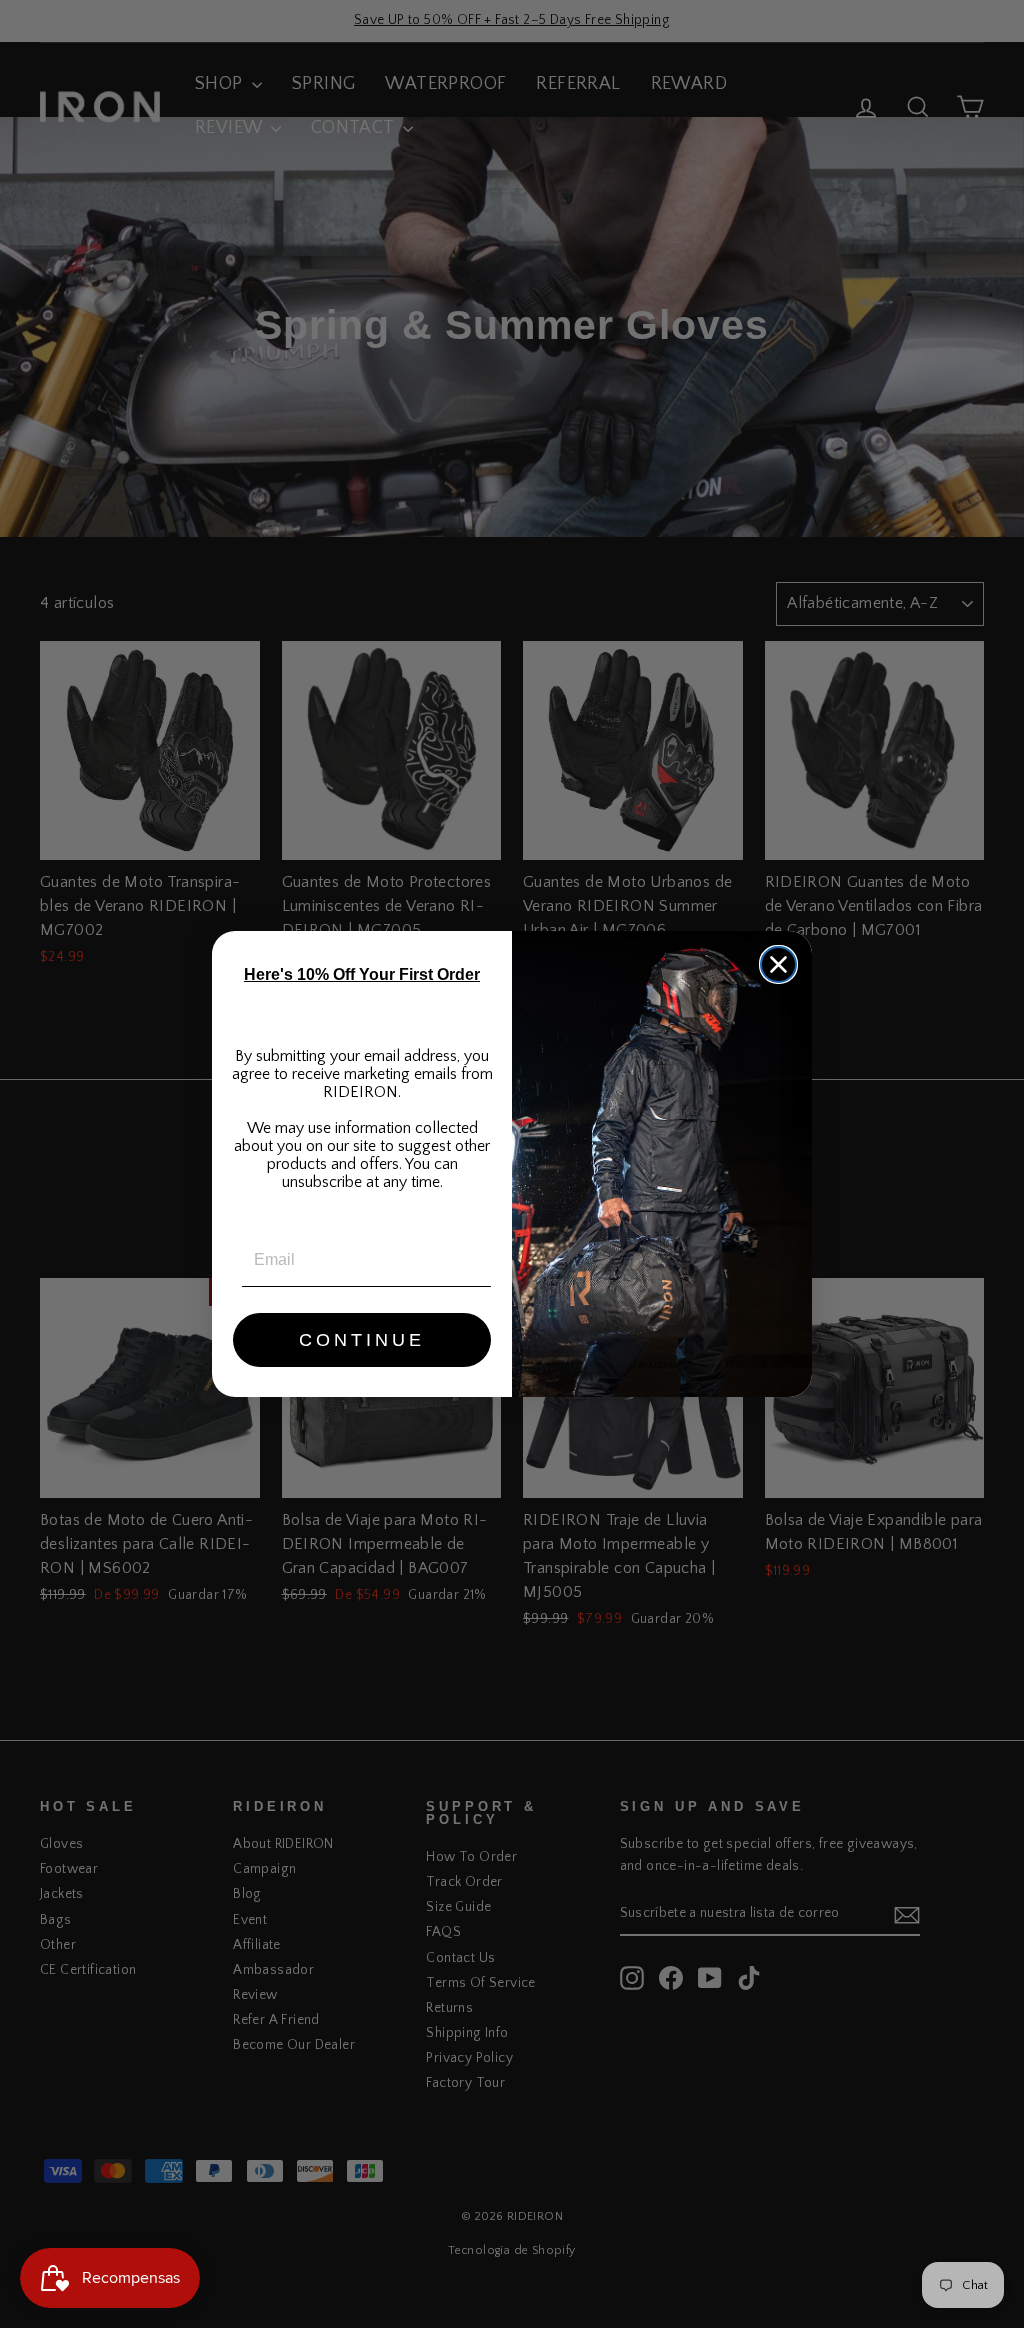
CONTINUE (362, 1340)
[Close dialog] (778, 964)
